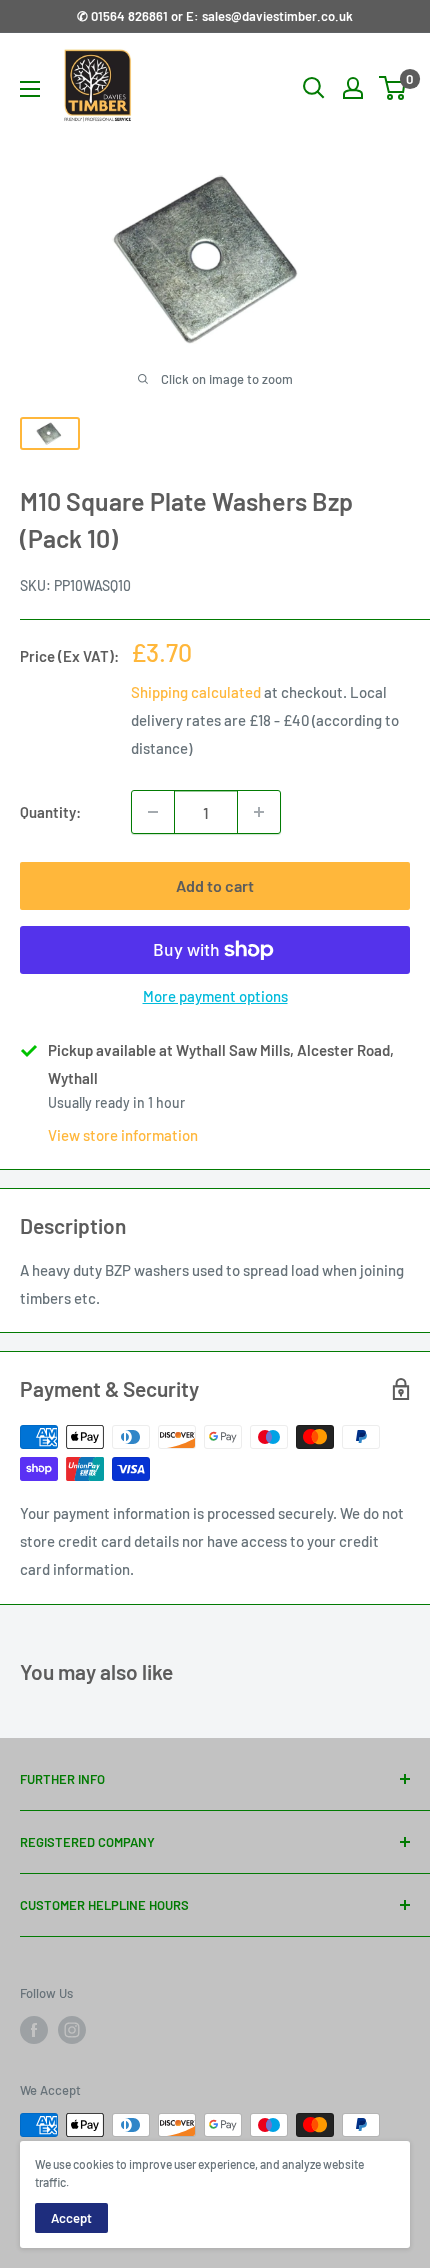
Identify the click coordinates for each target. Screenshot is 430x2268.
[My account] (353, 88)
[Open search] (314, 88)
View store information (123, 1135)
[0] (393, 88)
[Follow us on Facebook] (34, 2030)
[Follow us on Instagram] (72, 2030)
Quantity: (50, 812)
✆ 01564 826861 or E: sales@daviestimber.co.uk (215, 16)
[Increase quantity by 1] (259, 812)
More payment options (215, 996)
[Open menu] (30, 89)
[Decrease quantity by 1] (153, 812)
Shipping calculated (196, 692)
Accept (71, 2218)
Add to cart (215, 885)
